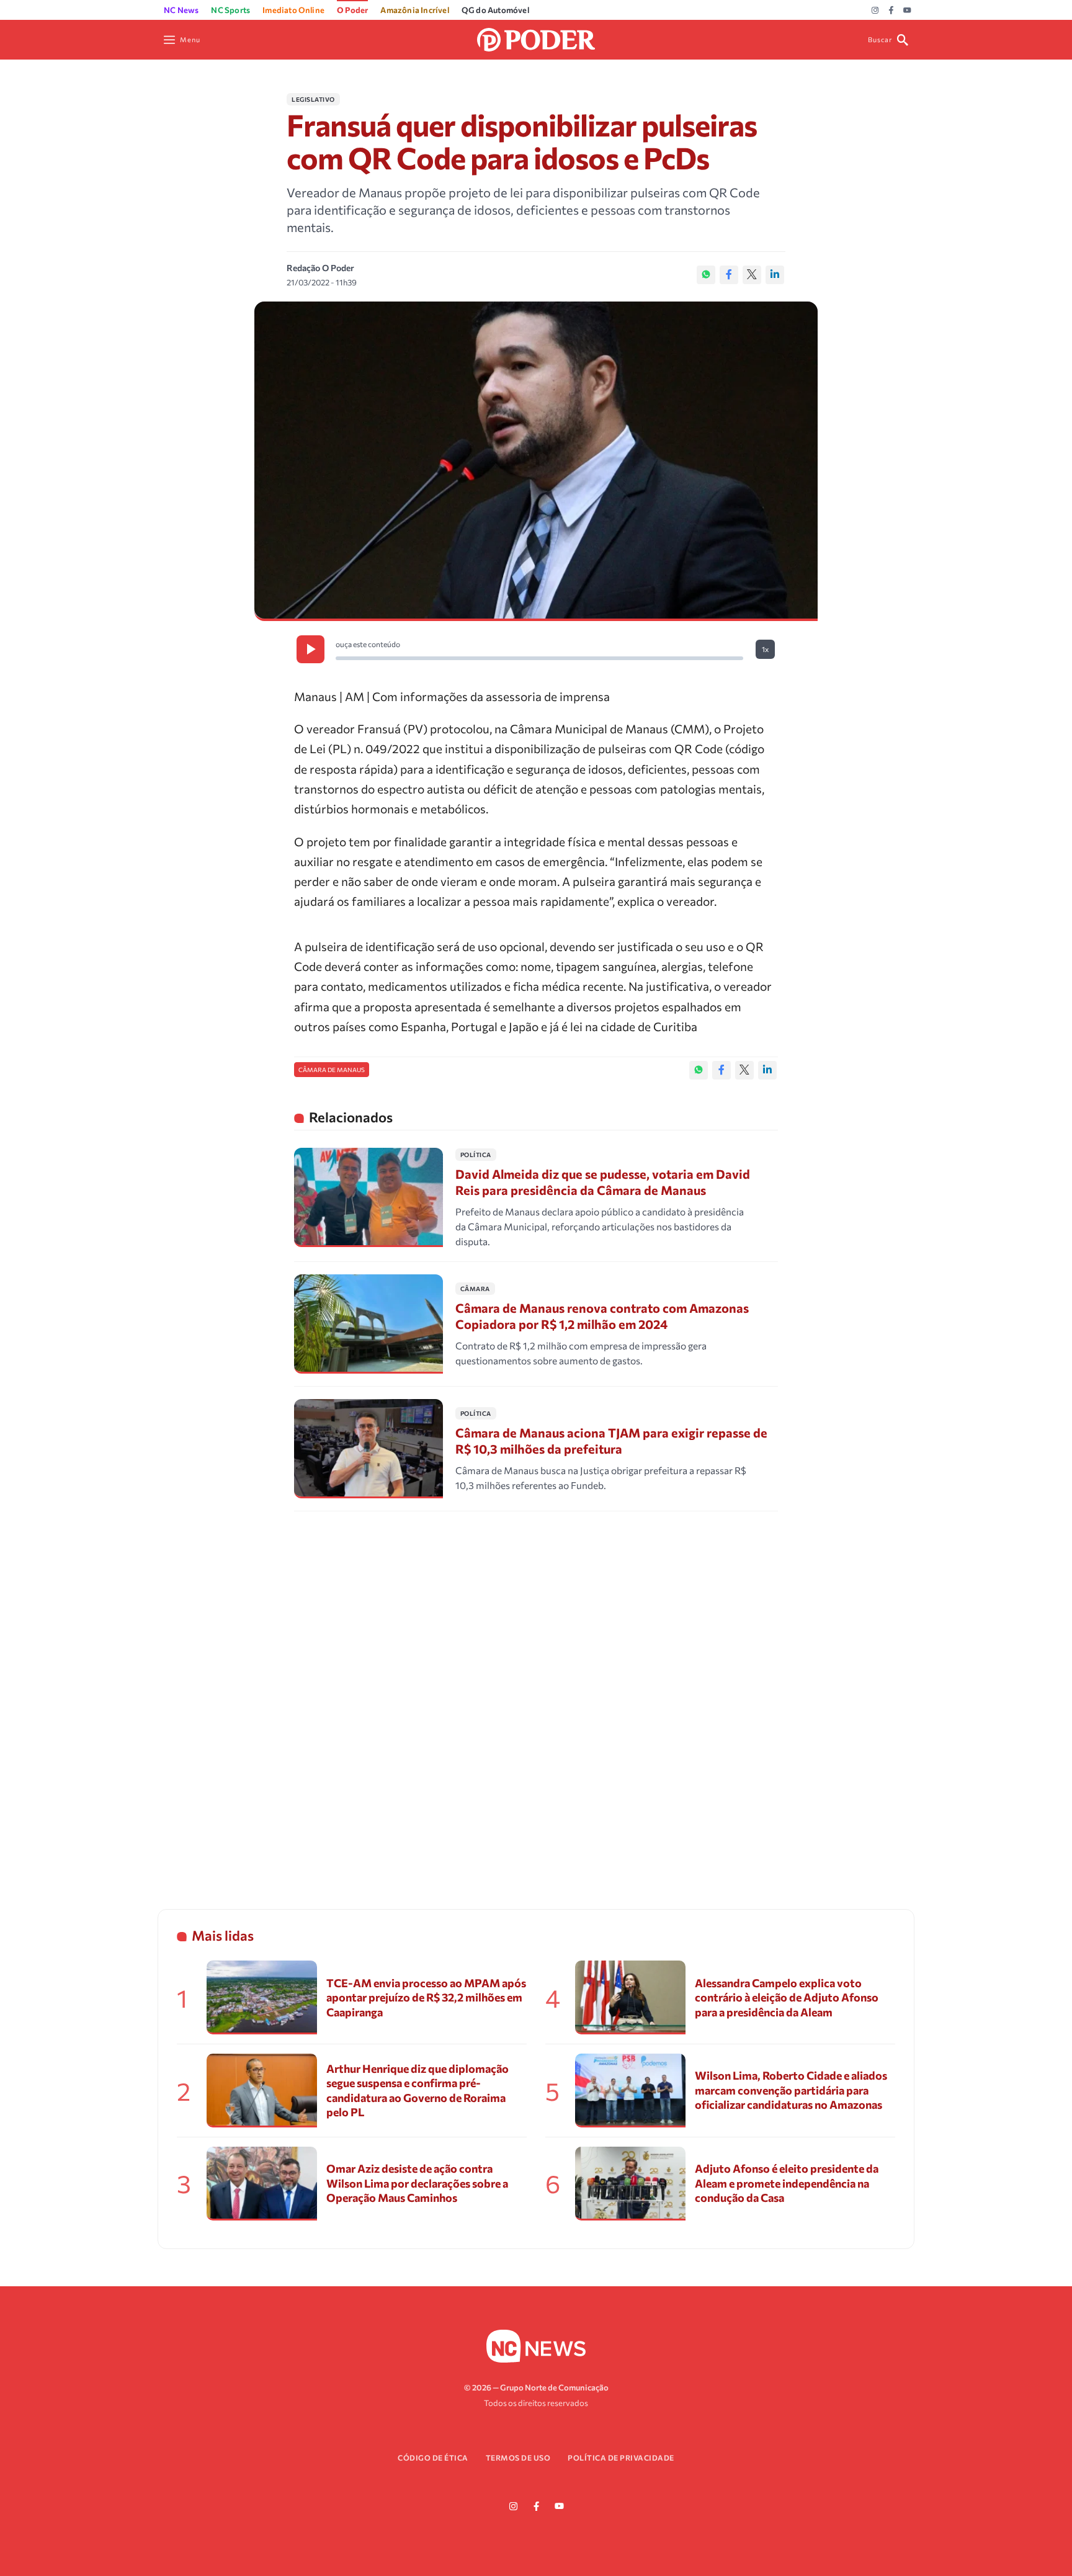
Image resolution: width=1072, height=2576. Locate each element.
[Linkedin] (775, 275)
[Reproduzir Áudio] (310, 649)
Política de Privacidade (621, 2457)
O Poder (352, 10)
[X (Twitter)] (752, 275)
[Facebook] (891, 11)
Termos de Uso (518, 2457)
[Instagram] (875, 11)
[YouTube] (907, 11)
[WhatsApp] (706, 275)
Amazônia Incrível (414, 10)
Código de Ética (433, 2457)
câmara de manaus (332, 1070)
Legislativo (313, 99)
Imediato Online (293, 10)
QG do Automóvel (495, 10)
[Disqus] (536, 1694)
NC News (181, 10)
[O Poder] (536, 38)
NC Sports (230, 10)
